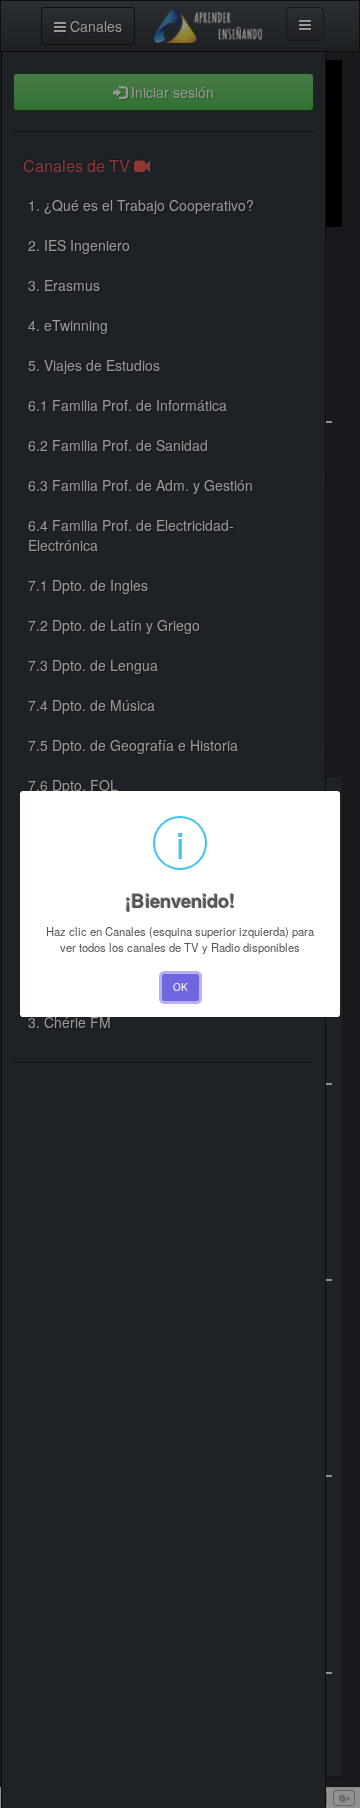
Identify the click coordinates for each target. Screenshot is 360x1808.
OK (180, 987)
